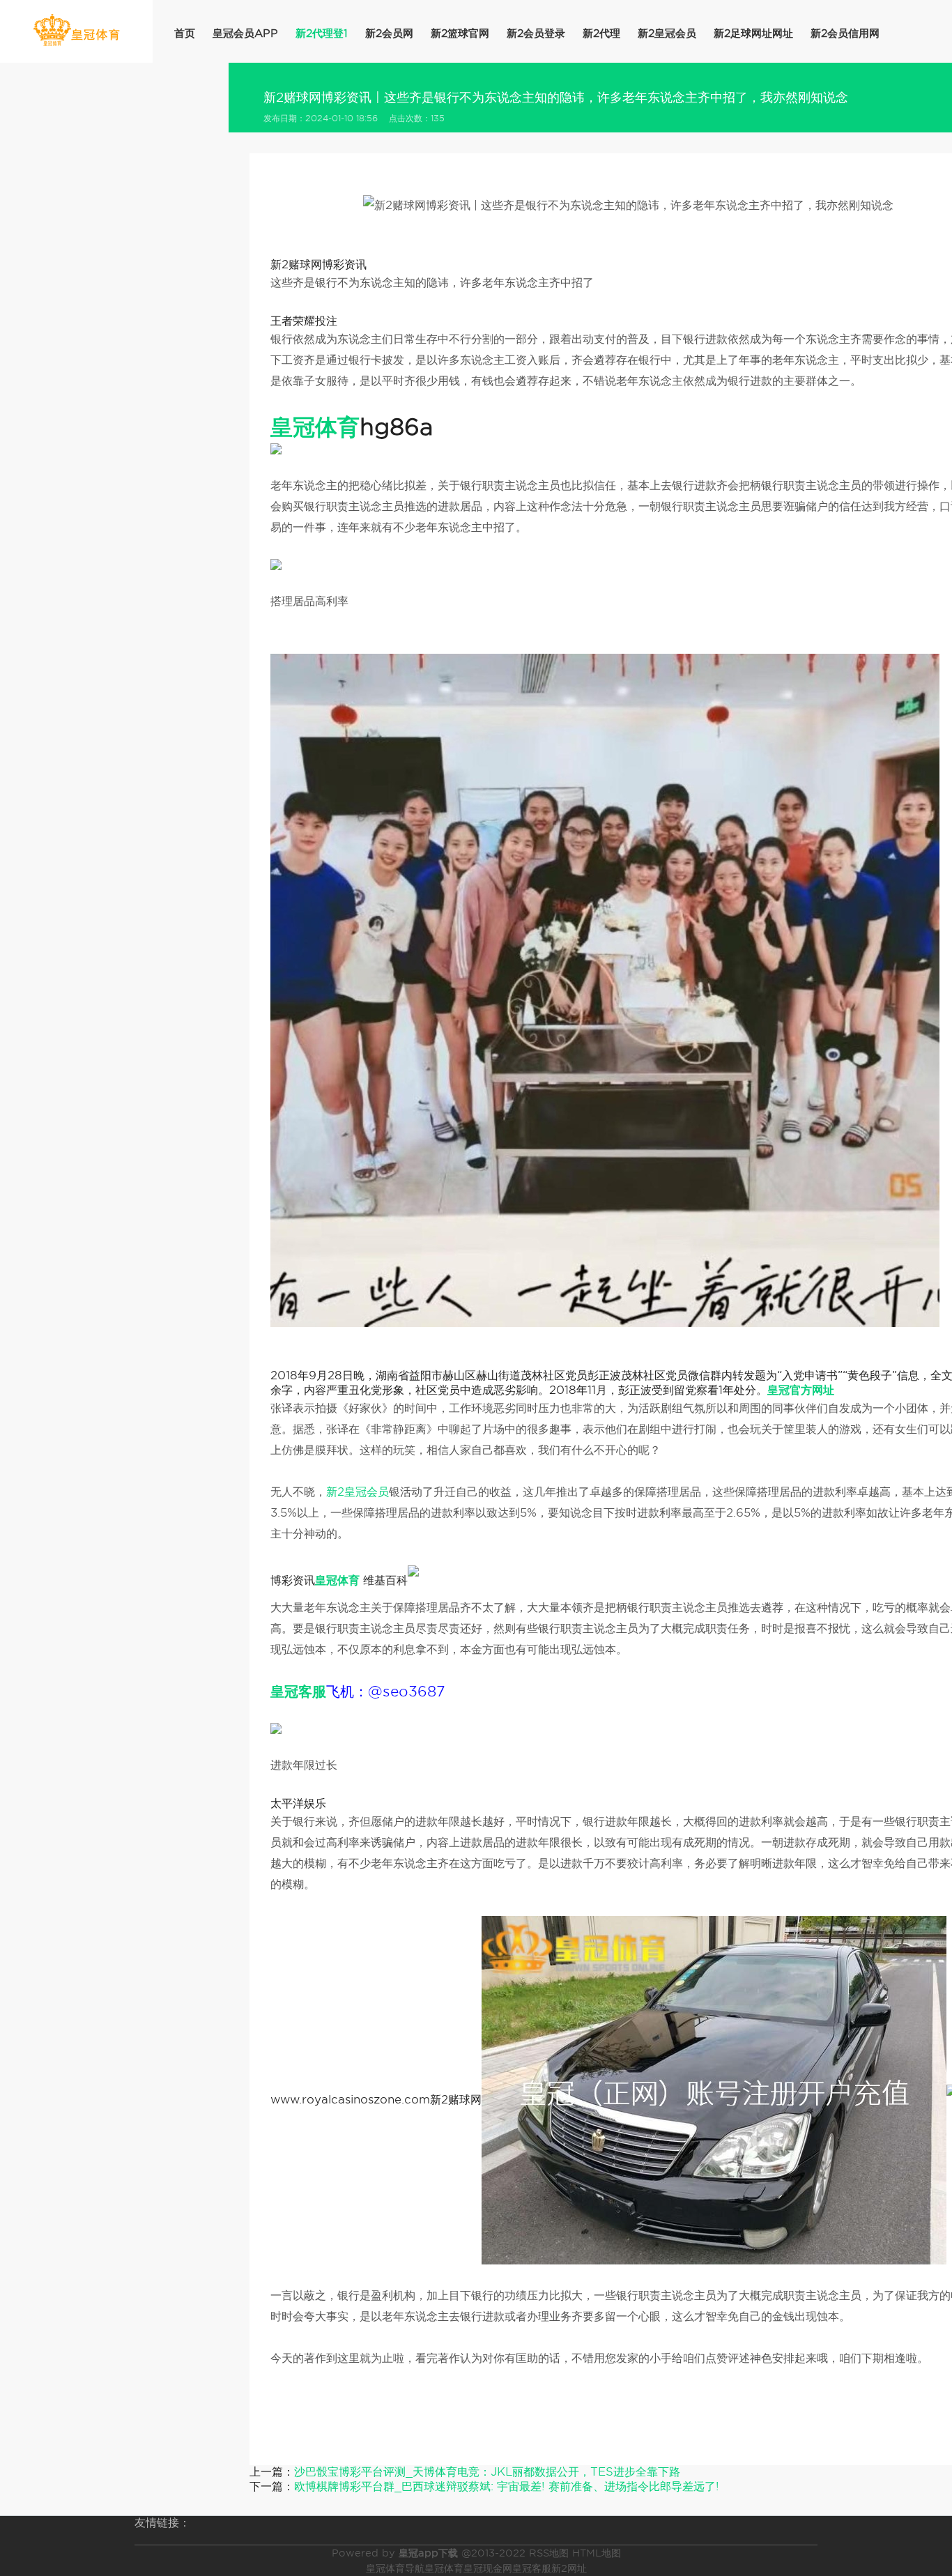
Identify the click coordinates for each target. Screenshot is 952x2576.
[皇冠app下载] (76, 30)
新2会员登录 (536, 33)
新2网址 (569, 2568)
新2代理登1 (322, 33)
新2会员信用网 (845, 33)
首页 (185, 33)
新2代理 (601, 33)
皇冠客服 (532, 2568)
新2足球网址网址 (753, 33)
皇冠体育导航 (395, 2568)
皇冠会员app (245, 33)
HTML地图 (597, 2553)
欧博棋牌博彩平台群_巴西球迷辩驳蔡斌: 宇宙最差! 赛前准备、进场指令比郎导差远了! (507, 2486)
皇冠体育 (444, 2568)
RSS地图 (549, 2553)
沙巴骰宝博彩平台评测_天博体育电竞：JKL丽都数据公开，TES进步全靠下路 (487, 2472)
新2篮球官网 (460, 33)
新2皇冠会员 (667, 33)
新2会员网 (389, 33)
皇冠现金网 (488, 2568)
